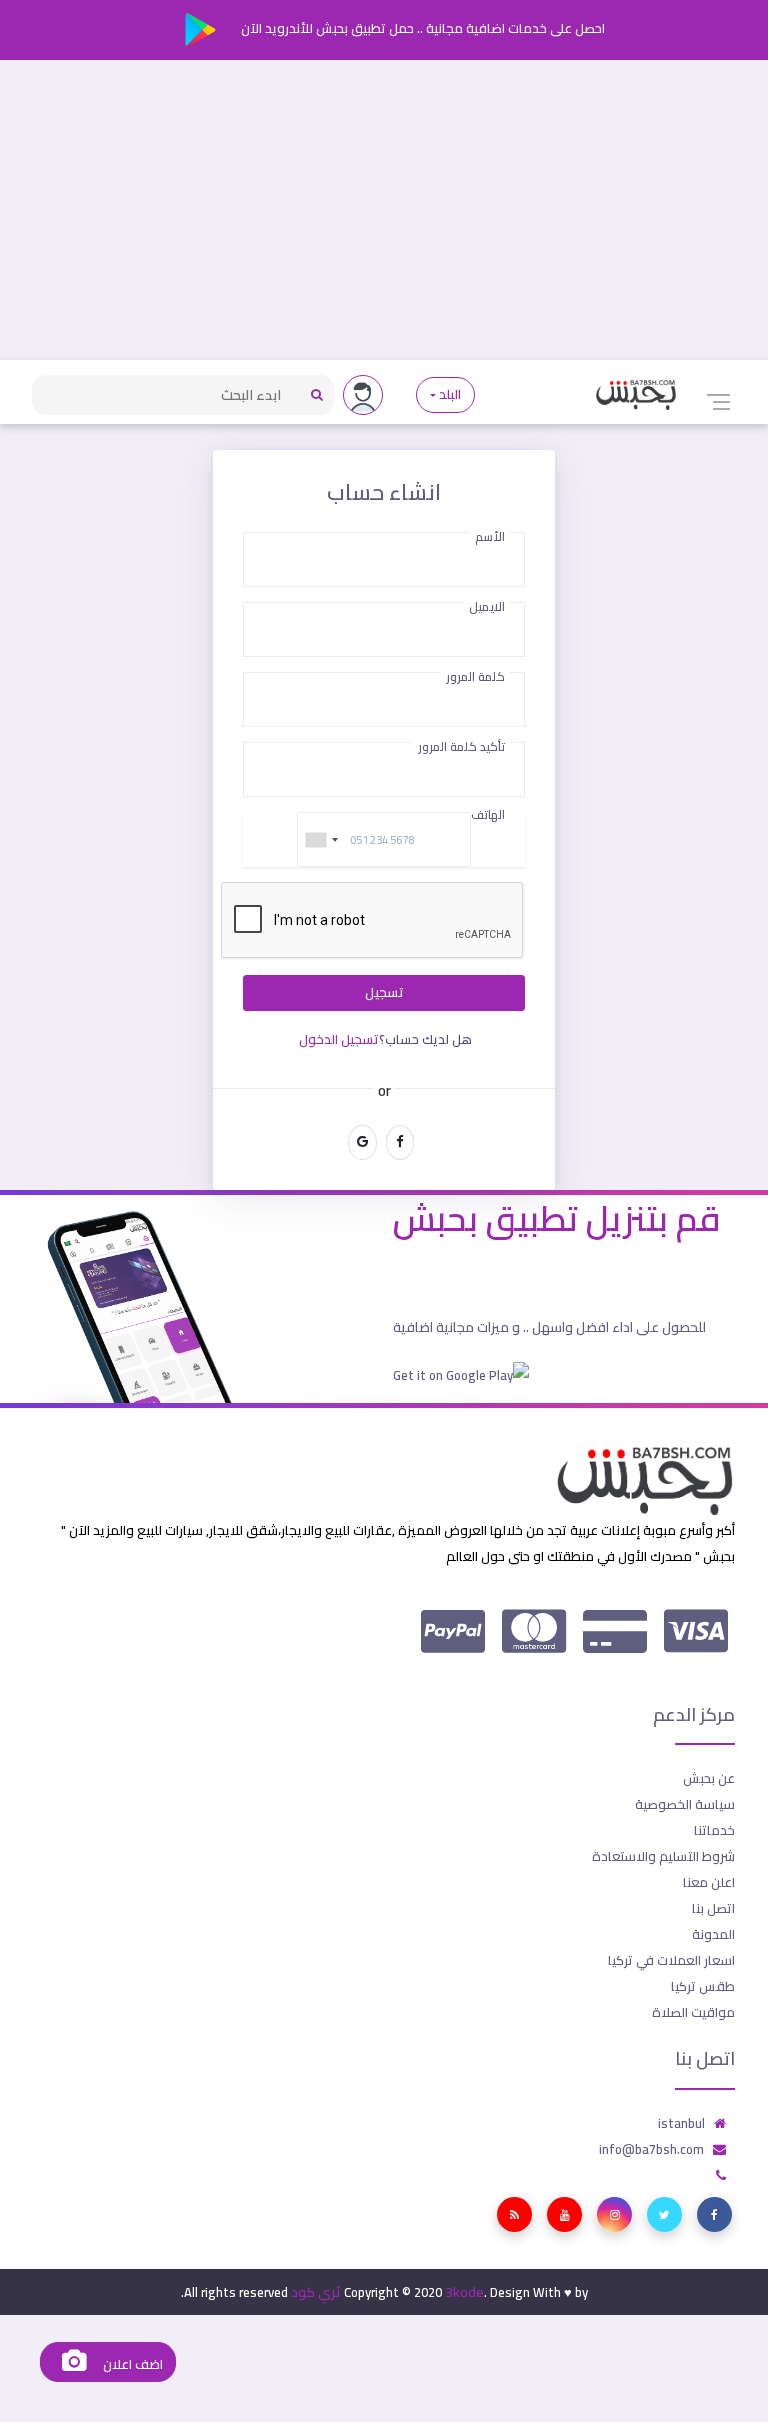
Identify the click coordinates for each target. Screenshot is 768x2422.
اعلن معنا (709, 1882)
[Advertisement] (384, 210)
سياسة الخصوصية (685, 1804)
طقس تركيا (703, 1986)
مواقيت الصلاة (693, 2012)
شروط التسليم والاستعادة (663, 1856)
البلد (450, 394)
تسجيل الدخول (339, 1039)
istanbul (681, 2123)
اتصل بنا (713, 1908)
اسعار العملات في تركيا (671, 1960)
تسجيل (384, 992)
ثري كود (316, 2292)
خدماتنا (714, 1830)
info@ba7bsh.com (651, 2149)
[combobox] (321, 839)
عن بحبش (709, 1778)
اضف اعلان (131, 2364)
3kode (464, 2292)
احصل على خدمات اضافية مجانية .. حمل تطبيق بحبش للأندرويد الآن (421, 28)
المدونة (713, 1934)
